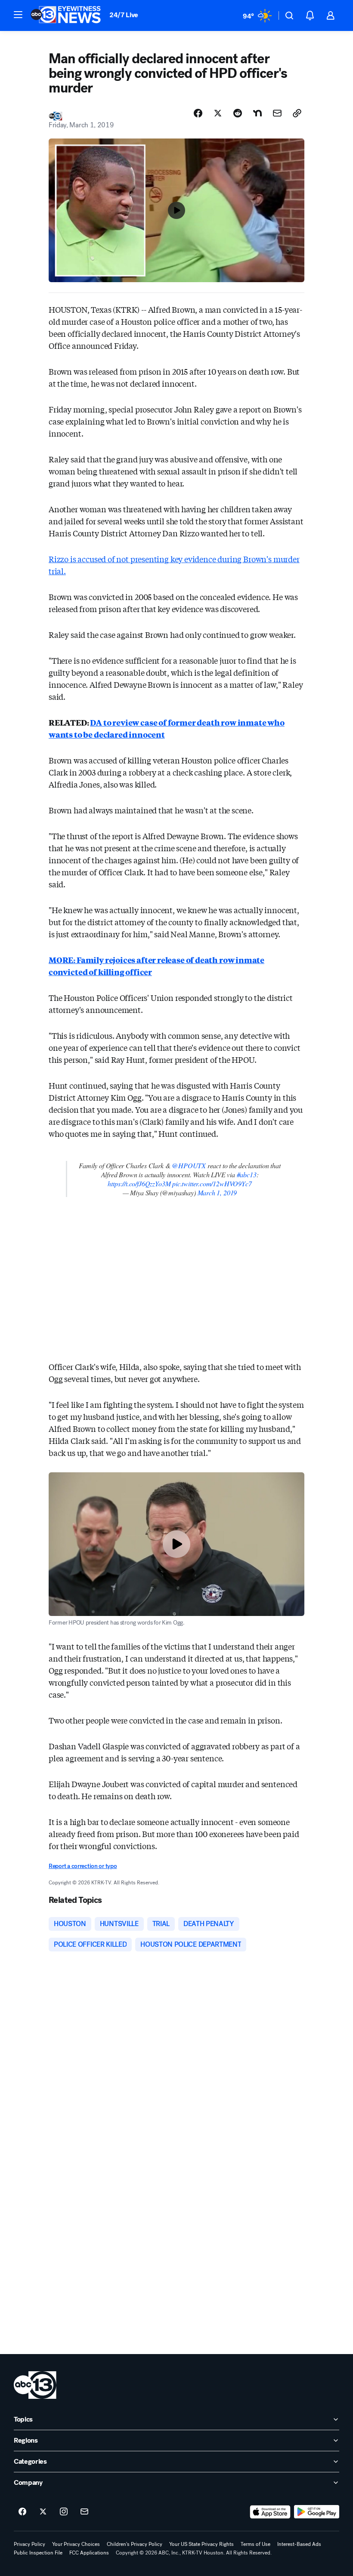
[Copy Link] (297, 113)
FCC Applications (89, 2553)
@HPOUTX (189, 1165)
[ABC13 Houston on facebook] (22, 2512)
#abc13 (247, 1174)
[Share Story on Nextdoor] (257, 113)
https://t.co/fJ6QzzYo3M (139, 1183)
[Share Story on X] (218, 113)
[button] (18, 15)
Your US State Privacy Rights (201, 2544)
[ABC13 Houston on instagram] (64, 2512)
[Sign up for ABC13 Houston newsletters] (84, 2512)
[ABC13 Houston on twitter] (43, 2512)
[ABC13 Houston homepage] (66, 15)
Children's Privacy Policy (135, 2544)
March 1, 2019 (217, 1193)
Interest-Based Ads (299, 2544)
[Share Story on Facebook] (198, 113)
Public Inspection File (38, 2553)
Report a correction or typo (83, 1866)
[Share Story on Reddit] (238, 113)
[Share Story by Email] (277, 113)
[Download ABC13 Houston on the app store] (270, 2512)
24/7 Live (124, 15)
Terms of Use (255, 2544)
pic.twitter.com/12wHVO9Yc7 (212, 1183)
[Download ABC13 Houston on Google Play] (317, 2512)
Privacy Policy (29, 2544)
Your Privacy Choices (76, 2544)
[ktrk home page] (35, 2385)
